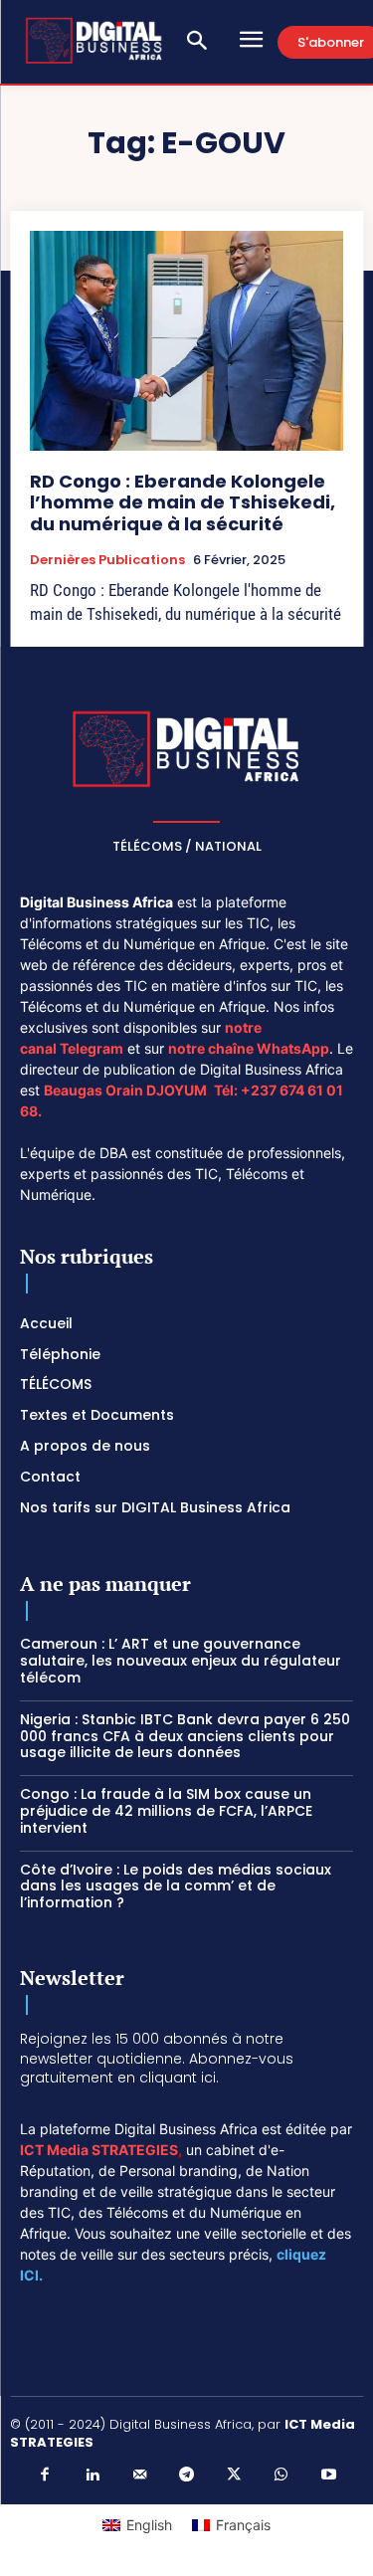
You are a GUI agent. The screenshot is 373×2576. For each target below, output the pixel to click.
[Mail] (139, 2476)
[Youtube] (328, 2476)
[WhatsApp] (281, 2476)
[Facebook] (45, 2476)
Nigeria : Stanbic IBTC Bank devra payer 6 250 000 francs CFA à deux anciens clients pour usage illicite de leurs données (185, 1736)
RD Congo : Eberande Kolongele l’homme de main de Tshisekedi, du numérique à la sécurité (183, 502)
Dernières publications (107, 560)
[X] (234, 2476)
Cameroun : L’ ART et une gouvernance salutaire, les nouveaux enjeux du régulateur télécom (181, 1661)
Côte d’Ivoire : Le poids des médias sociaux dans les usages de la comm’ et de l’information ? (176, 1886)
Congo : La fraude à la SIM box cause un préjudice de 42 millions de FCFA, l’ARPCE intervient (166, 1811)
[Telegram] (187, 2476)
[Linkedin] (93, 2476)
